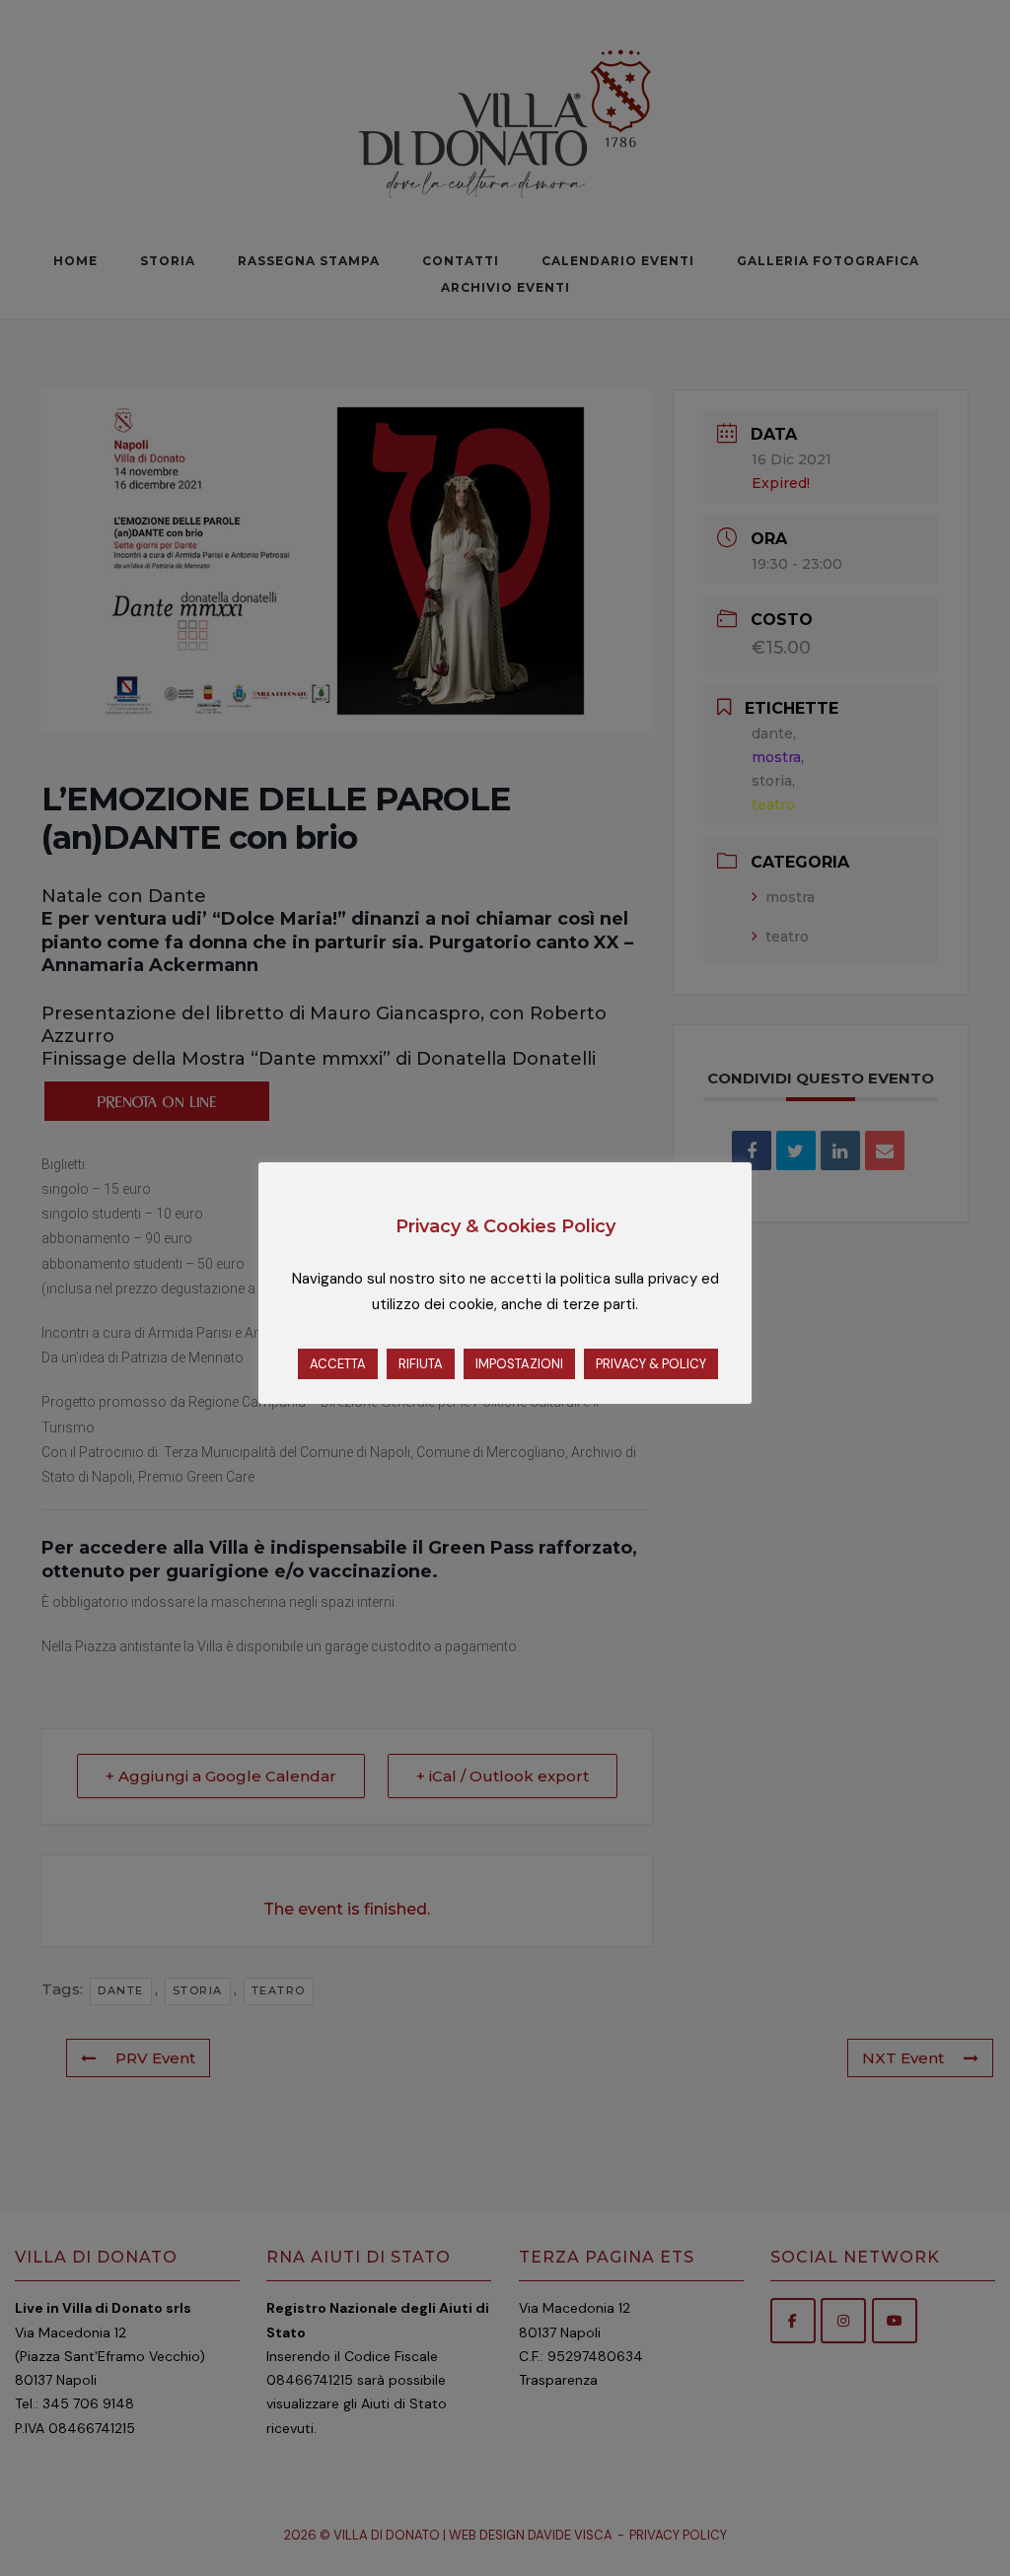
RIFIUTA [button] (421, 1364)
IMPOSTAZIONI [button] (519, 1364)
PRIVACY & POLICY (651, 1364)
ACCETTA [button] (338, 1364)
